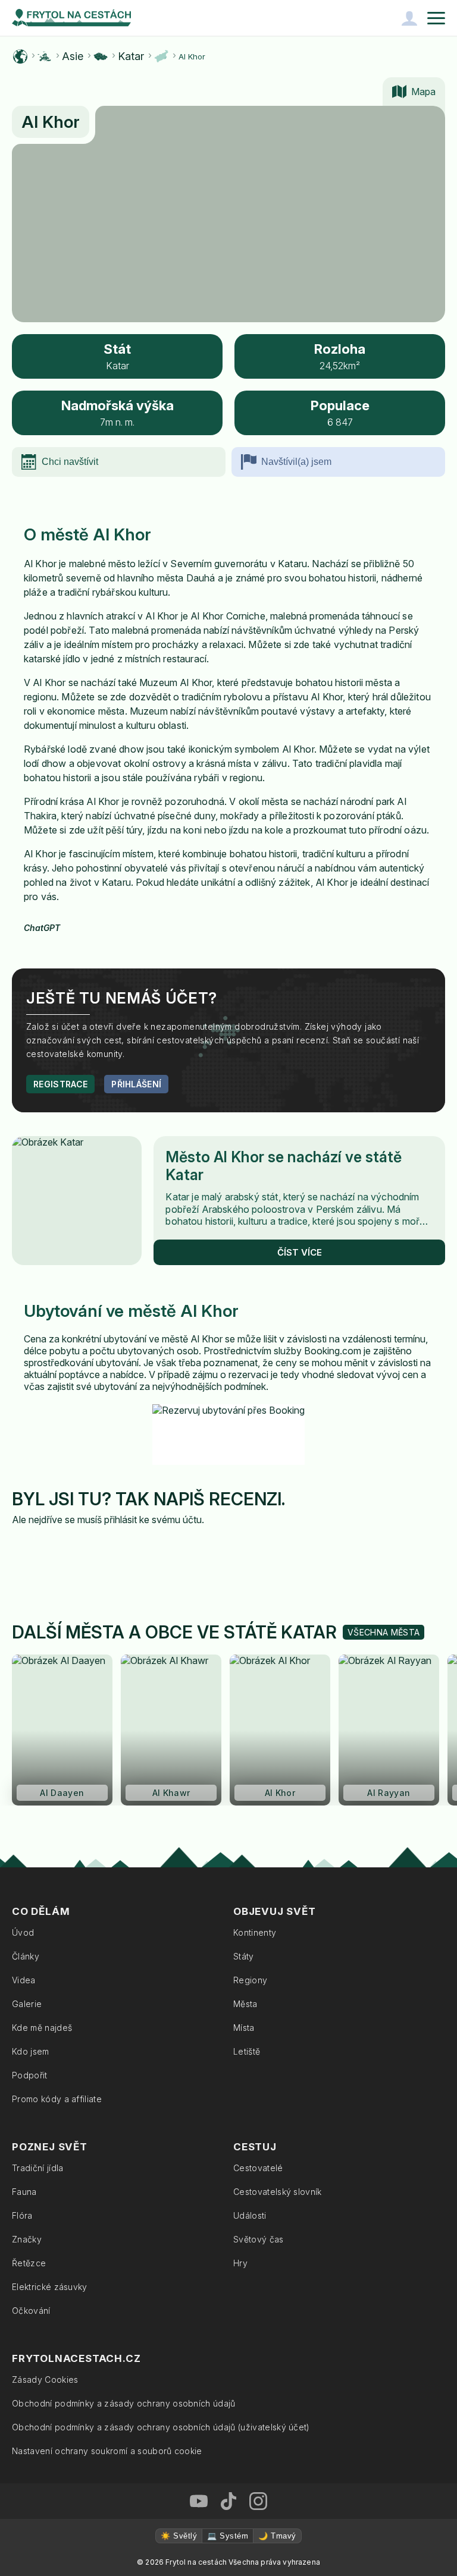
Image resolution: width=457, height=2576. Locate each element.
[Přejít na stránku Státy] (101, 56)
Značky (27, 2239)
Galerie (27, 2004)
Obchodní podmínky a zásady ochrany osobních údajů (124, 2403)
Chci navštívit (70, 462)
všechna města (384, 1632)
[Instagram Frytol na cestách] (258, 2501)
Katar (131, 56)
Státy (244, 1956)
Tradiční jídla (37, 2168)
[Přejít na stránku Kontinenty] (45, 56)
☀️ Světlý (179, 2536)
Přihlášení (136, 1084)
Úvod (23, 1932)
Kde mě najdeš (42, 2028)
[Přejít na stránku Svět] (20, 56)
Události (250, 2215)
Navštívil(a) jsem (296, 462)
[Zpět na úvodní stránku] (71, 18)
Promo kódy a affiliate (57, 2099)
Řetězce (29, 2263)
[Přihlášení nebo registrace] (409, 18)
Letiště (247, 2051)
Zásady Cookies (45, 2380)
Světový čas (259, 2239)
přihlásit (120, 1520)
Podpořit (30, 2075)
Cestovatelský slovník (278, 2192)
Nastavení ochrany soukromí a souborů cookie (107, 2451)
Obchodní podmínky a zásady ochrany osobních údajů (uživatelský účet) (161, 2427)
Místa (244, 2028)
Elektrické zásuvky (50, 2287)
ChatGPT (42, 928)
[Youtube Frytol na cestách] (199, 2501)
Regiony (250, 1980)
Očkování (31, 2311)
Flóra (22, 2215)
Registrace (60, 1084)
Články (26, 1956)
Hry (240, 2263)
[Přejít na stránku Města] (161, 56)
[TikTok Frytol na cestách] (228, 2501)
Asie (73, 56)
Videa (24, 1980)
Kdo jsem (31, 2051)
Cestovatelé (258, 2168)
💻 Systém (228, 2536)
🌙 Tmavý (277, 2536)
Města (245, 2004)
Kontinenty (255, 1932)
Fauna (24, 2192)
